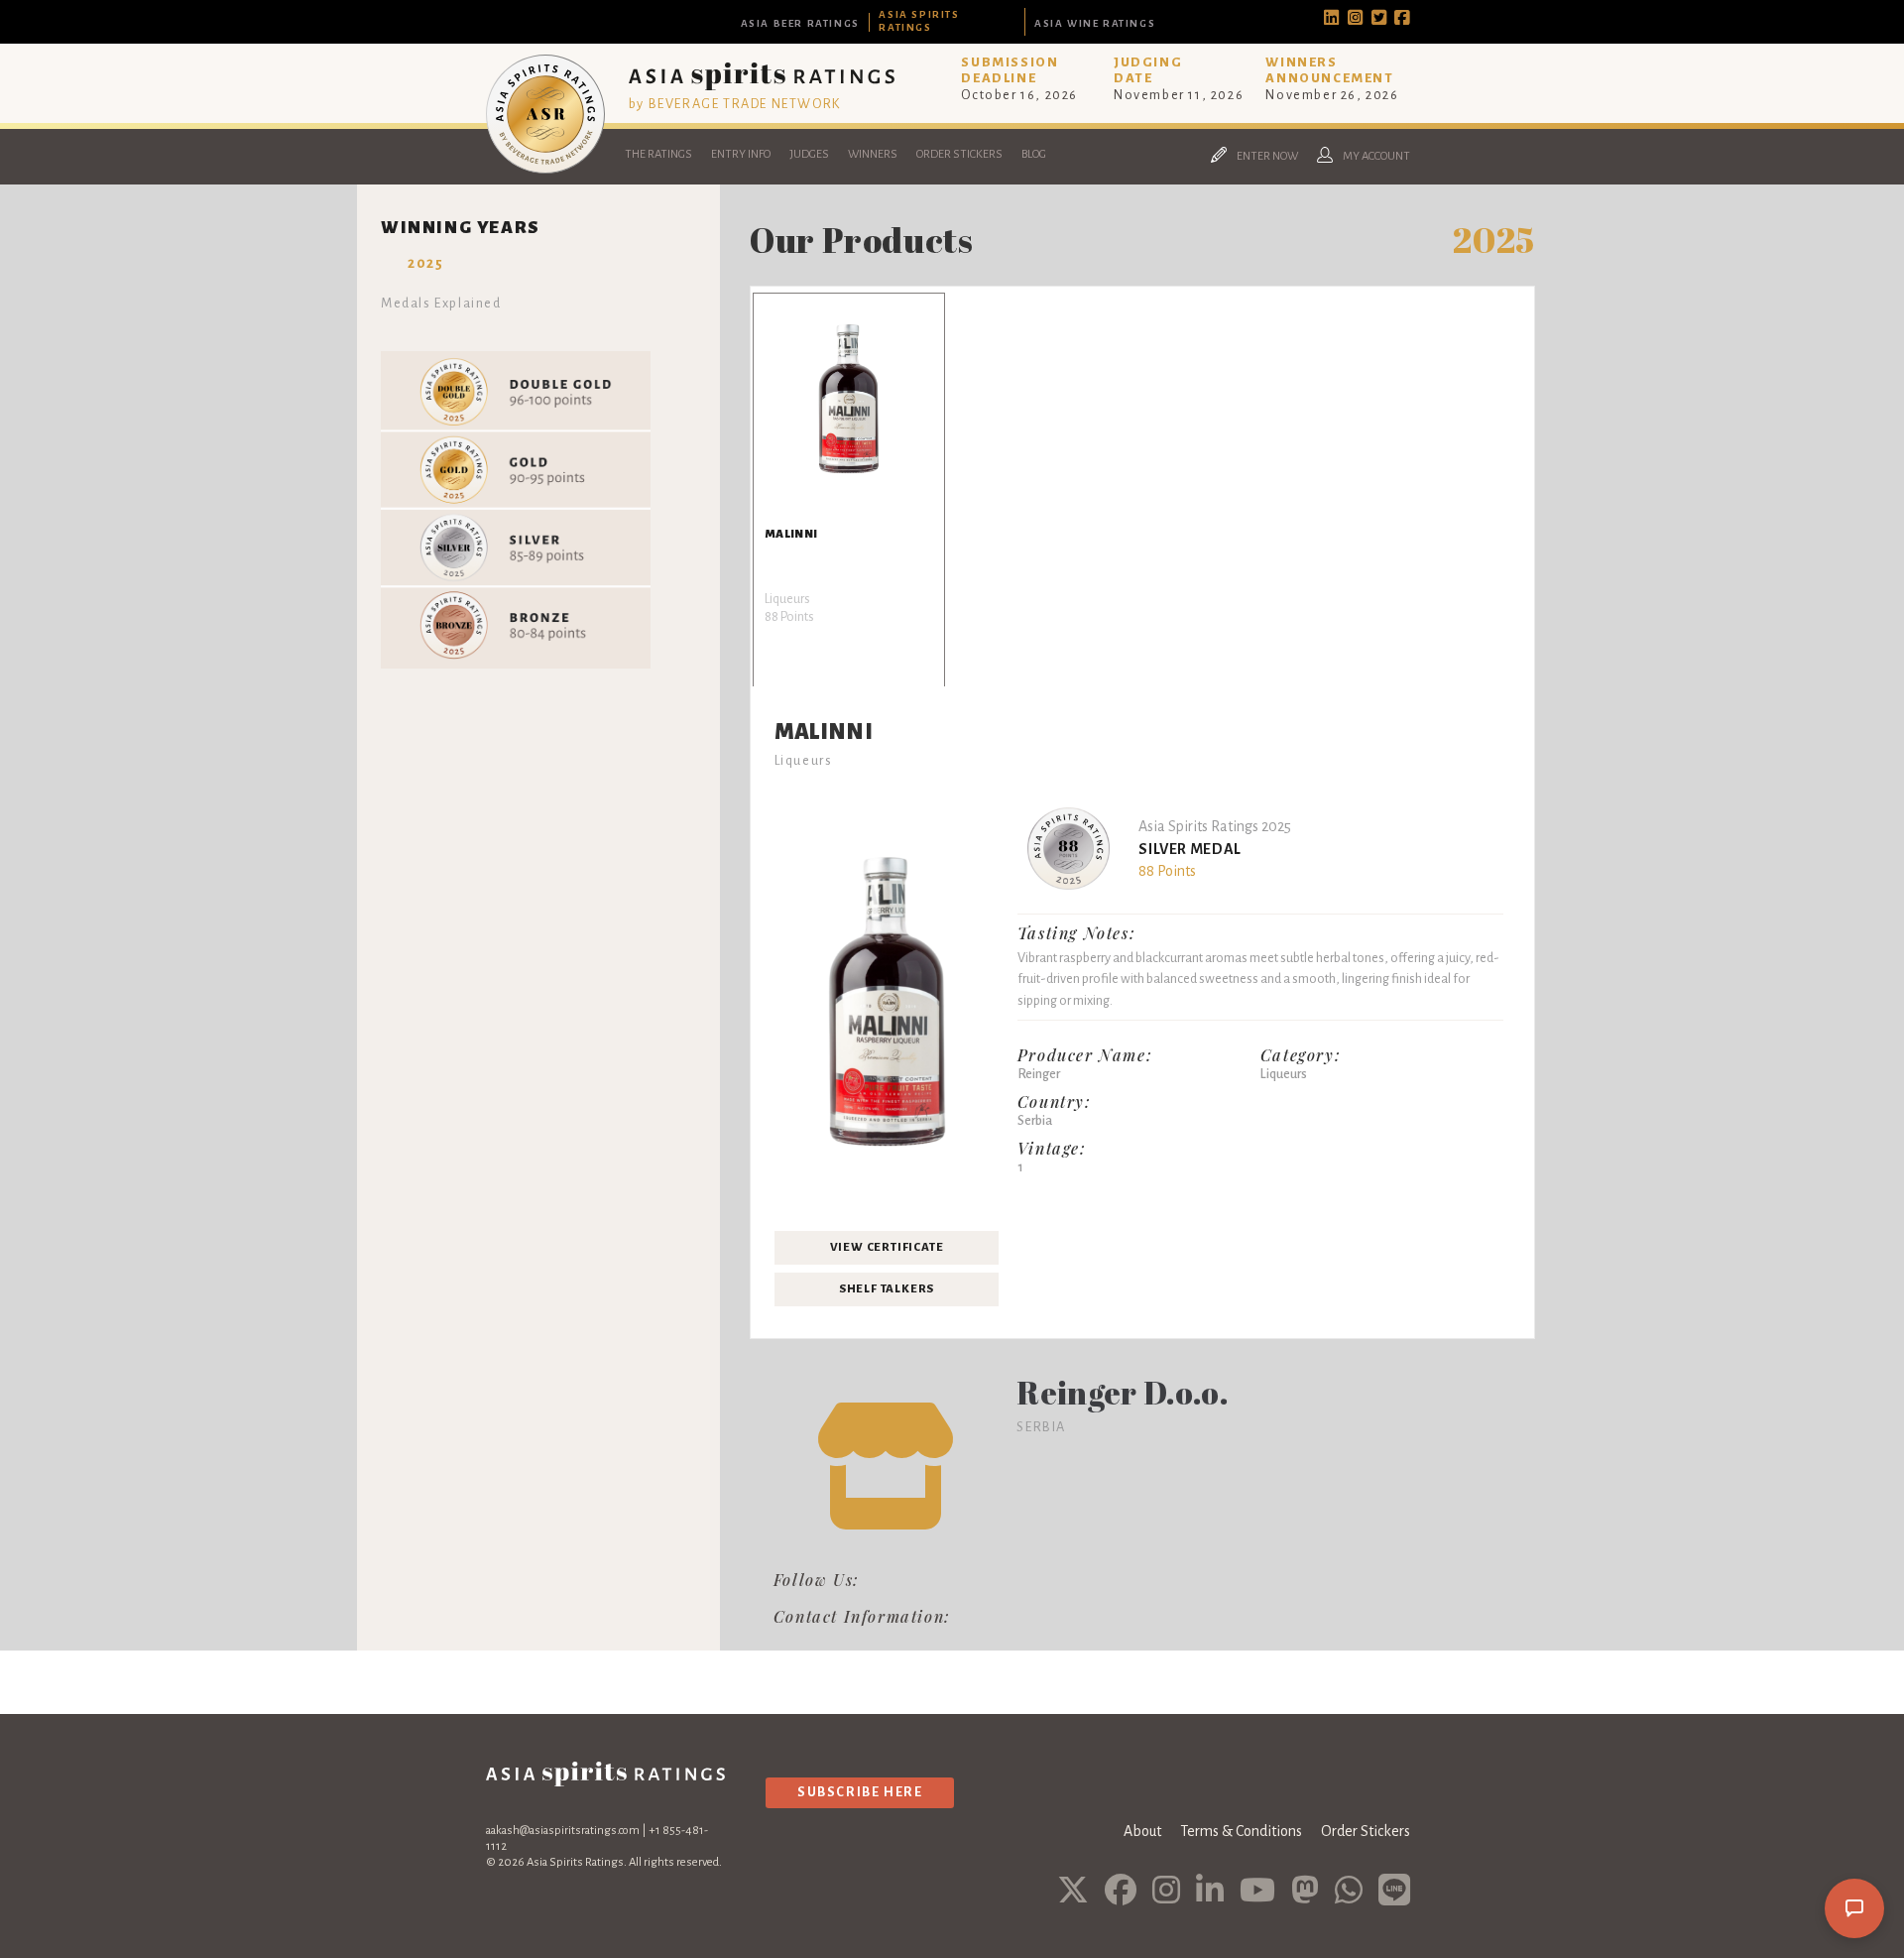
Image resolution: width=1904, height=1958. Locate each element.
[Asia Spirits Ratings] (545, 169)
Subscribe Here (860, 1792)
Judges (809, 154)
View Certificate (887, 1247)
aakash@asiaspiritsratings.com (563, 1831)
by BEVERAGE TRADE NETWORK (735, 104)
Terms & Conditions (1241, 1831)
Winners (873, 154)
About (1142, 1831)
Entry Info (741, 154)
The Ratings (658, 154)
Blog (1034, 154)
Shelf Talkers (887, 1289)
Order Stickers (959, 154)
